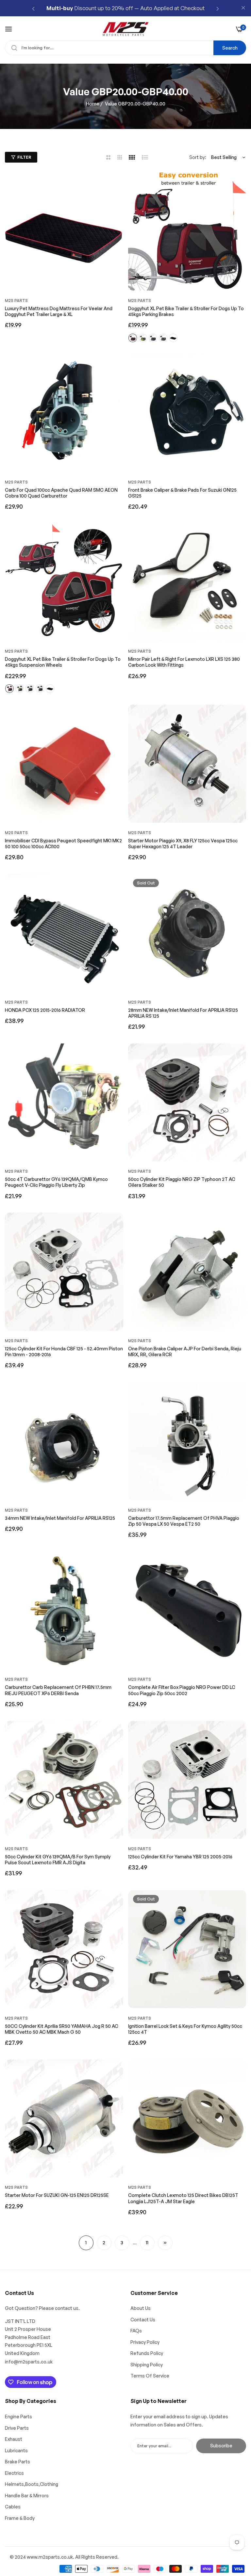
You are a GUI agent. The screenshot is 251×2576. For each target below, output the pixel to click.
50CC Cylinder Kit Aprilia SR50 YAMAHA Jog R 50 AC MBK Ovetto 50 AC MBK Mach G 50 (62, 2029)
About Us (141, 2308)
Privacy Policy (145, 2342)
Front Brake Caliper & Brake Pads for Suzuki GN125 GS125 (182, 493)
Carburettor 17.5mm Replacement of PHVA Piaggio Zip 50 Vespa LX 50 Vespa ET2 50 (184, 1521)
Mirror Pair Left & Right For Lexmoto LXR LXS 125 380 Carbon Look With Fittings (184, 662)
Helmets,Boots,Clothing (32, 2484)
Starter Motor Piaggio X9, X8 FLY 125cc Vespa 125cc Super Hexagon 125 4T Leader (183, 843)
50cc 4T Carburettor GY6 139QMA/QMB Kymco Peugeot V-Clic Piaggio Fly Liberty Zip (56, 1182)
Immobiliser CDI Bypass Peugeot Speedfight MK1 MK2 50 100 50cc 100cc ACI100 (63, 843)
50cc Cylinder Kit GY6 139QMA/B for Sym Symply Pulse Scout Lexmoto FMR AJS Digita (58, 1860)
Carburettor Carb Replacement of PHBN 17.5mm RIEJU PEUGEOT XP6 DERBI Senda (58, 1690)
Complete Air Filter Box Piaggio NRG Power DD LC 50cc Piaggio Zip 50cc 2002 (182, 1690)
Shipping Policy (147, 2365)
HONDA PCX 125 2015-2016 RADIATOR (45, 1010)
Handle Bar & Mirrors (27, 2496)
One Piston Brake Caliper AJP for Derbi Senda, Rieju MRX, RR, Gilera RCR (185, 1352)
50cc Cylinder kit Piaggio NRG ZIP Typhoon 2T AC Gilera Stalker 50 (182, 1182)
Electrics (14, 2473)
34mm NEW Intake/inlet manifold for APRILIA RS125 (60, 1518)
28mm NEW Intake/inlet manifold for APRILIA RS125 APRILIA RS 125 (183, 1013)
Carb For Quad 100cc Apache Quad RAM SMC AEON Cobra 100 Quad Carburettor (61, 493)
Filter (24, 157)
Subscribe (221, 2446)
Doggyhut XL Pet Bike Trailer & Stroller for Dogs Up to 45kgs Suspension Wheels (63, 662)
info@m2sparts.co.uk (29, 2362)
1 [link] (86, 2242)
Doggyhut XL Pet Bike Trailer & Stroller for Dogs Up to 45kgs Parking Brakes (186, 311)
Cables (13, 2507)
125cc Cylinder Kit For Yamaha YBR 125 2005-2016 (180, 1857)
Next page (165, 2243)
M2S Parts (16, 301)
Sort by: (198, 157)
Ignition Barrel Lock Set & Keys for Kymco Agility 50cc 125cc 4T (185, 2029)
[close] (243, 8)
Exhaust (14, 2439)
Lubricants (16, 2450)
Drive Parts (17, 2428)
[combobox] (125, 48)
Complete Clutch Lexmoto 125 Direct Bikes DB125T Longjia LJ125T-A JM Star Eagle (183, 2198)
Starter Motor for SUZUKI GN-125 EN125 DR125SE (57, 2195)
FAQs (136, 2331)
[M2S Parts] (126, 29)
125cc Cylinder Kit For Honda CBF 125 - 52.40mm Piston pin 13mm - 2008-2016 (64, 1352)
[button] (33, 8)
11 (147, 2242)
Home (93, 104)
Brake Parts (17, 2462)
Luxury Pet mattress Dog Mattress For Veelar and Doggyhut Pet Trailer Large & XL (59, 311)
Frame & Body (20, 2518)
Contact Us (143, 2320)
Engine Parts (18, 2417)
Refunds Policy (147, 2353)
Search (230, 48)
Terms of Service (150, 2376)
